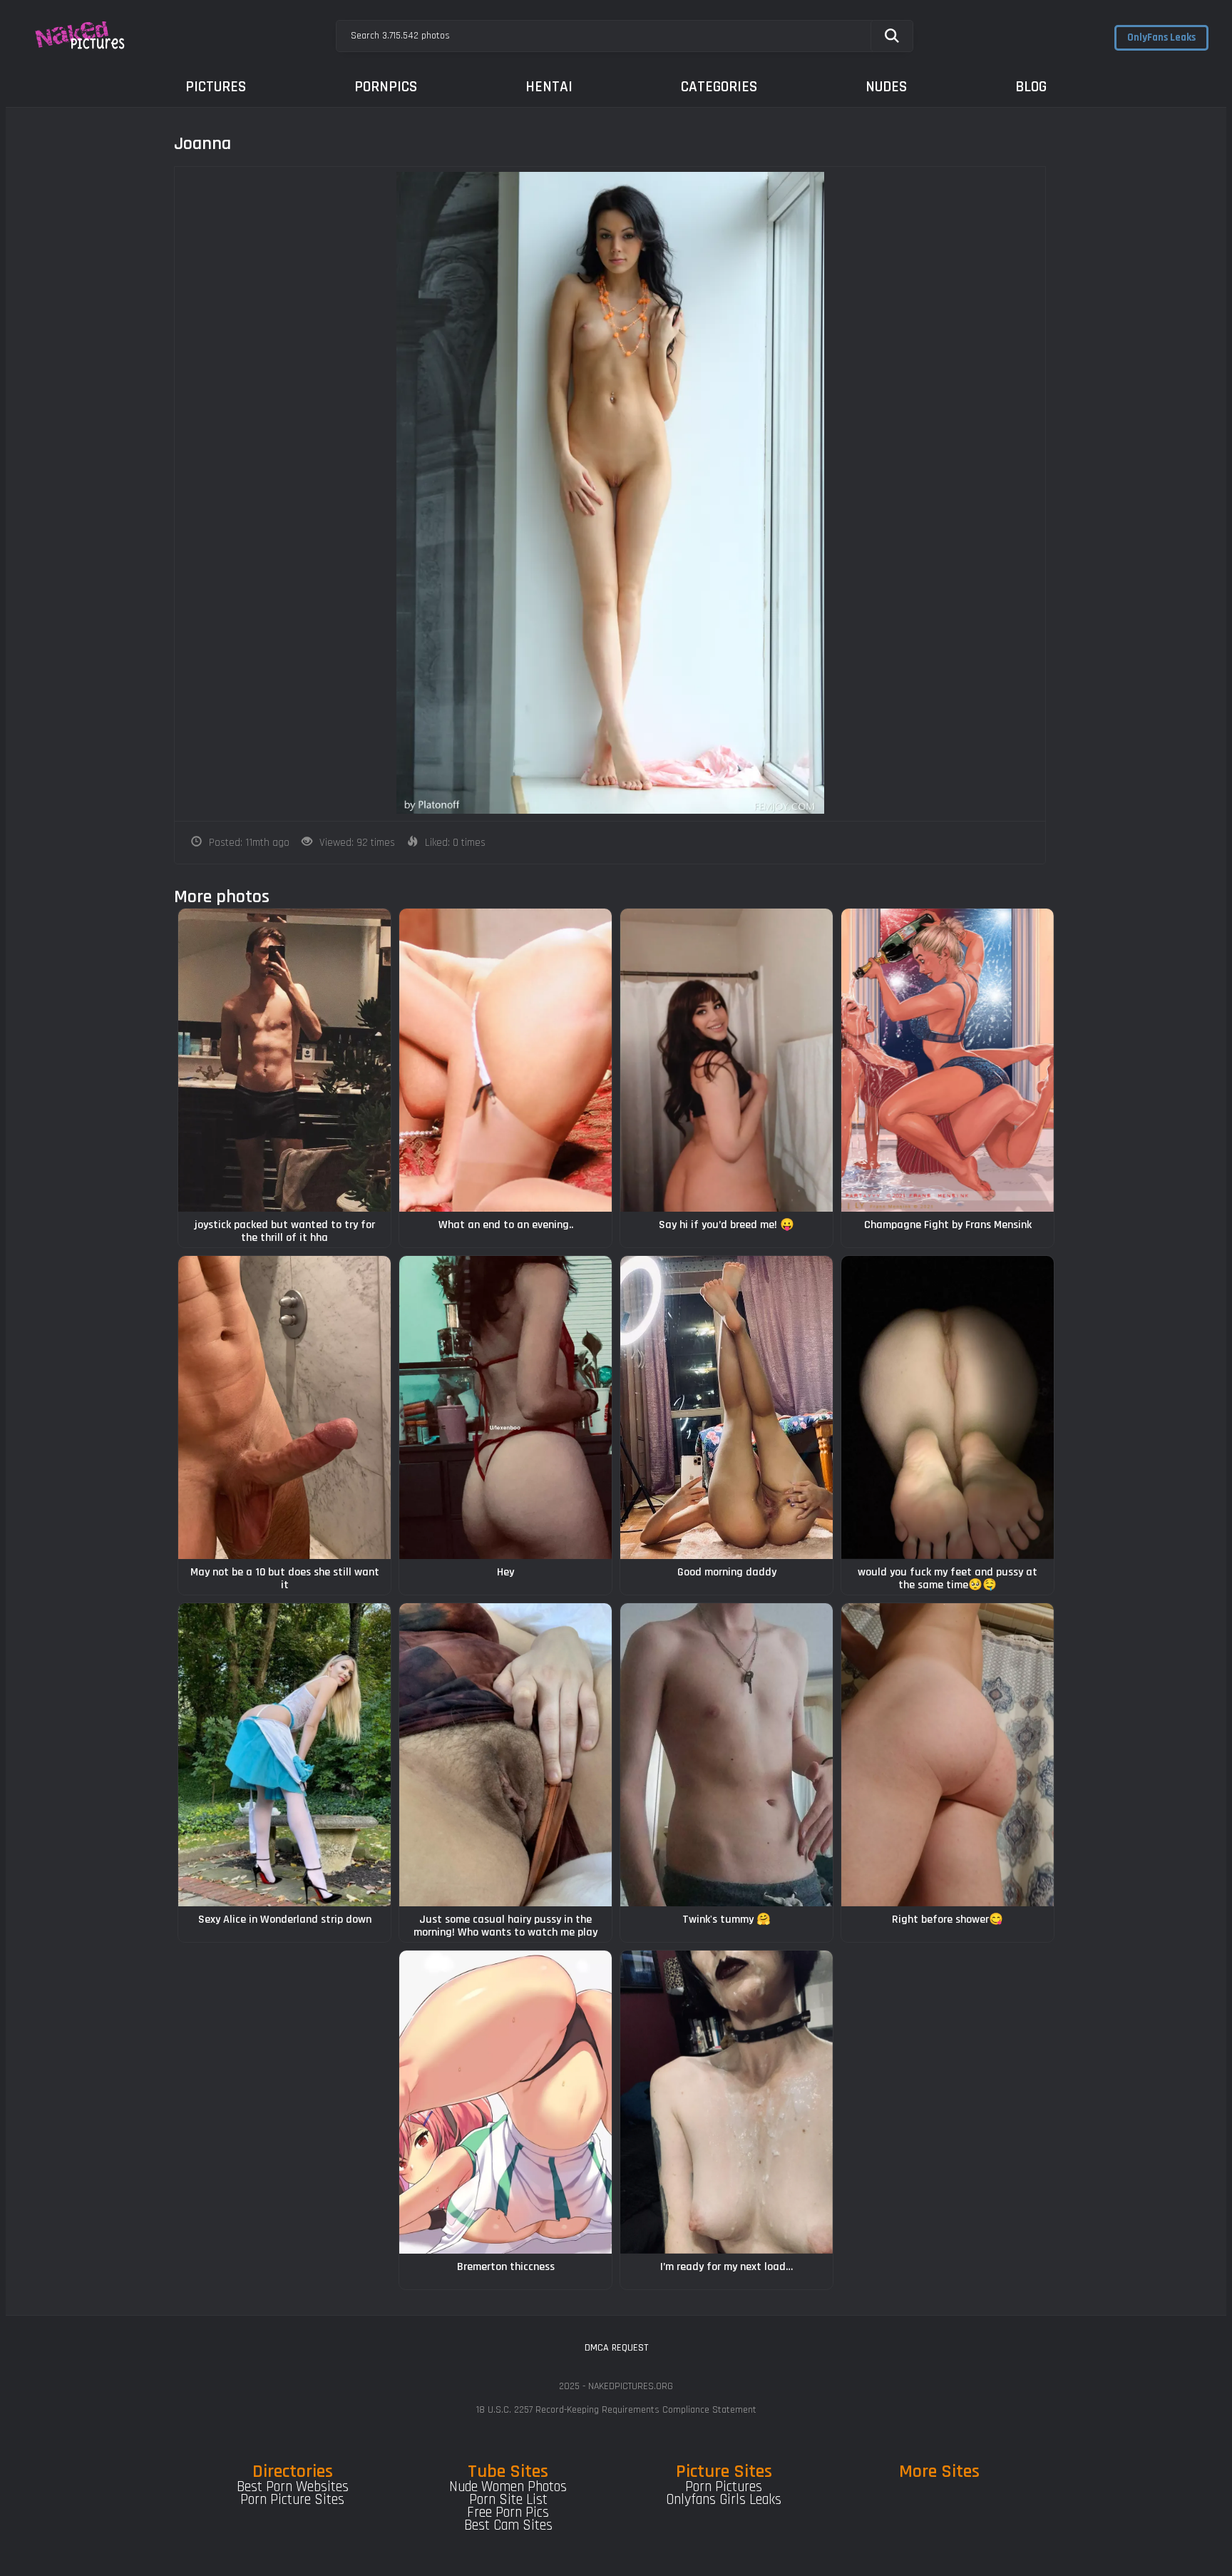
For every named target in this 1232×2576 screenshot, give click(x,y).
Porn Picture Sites (292, 2500)
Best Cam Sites (508, 2525)
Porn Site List (508, 2500)
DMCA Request (616, 2348)
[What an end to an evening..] (505, 1060)
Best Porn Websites (293, 2487)
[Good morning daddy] (727, 1407)
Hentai (549, 87)
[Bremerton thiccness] (505, 2102)
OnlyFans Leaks (1161, 37)
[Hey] (505, 1407)
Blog (1031, 87)
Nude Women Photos (508, 2487)
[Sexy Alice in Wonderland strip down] (284, 1755)
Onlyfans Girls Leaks (724, 2500)
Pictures (216, 87)
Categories (719, 87)
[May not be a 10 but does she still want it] (284, 1407)
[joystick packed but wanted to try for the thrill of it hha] (284, 1060)
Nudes (886, 87)
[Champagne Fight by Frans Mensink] (948, 1060)
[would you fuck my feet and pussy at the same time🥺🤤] (948, 1407)
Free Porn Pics (508, 2513)
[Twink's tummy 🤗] (727, 1755)
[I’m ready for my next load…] (727, 2102)
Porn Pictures (724, 2487)
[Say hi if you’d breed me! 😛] (727, 1060)
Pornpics (386, 87)
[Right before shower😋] (948, 1755)
